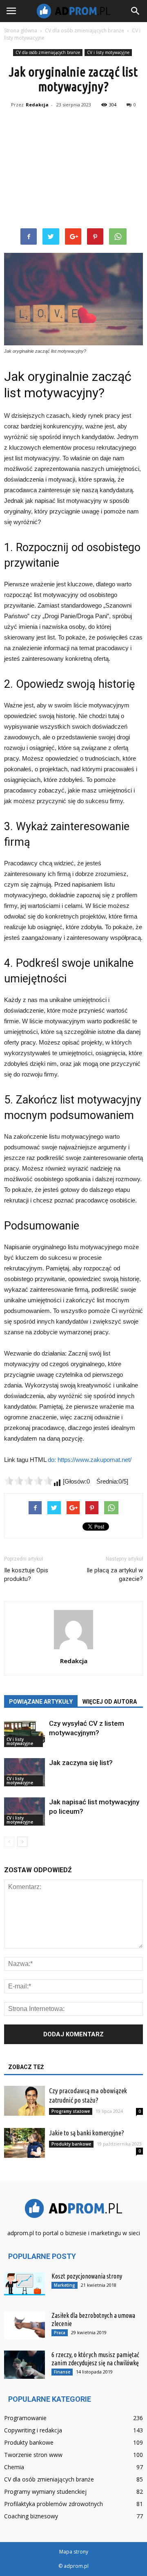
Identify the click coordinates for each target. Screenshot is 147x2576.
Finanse (62, 2372)
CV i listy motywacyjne (108, 52)
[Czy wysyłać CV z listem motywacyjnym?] (24, 1733)
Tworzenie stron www (33, 2455)
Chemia (14, 2467)
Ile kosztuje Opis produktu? (26, 1575)
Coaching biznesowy (31, 2516)
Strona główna (21, 30)
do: (53, 1460)
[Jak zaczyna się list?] (24, 1772)
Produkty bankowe (71, 2144)
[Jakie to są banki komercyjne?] (24, 2143)
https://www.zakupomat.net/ (95, 1460)
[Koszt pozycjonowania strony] (24, 2283)
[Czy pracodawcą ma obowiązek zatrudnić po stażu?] (24, 2101)
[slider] (29, 1481)
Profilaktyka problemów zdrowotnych (53, 2504)
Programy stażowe (71, 2111)
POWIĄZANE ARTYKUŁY (41, 1702)
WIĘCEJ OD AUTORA (110, 1702)
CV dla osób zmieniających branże (48, 52)
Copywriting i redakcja (33, 2430)
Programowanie (25, 2418)
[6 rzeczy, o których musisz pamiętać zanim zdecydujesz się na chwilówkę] (24, 2365)
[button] (136, 11)
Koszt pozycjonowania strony (87, 2276)
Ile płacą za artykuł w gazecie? (115, 1575)
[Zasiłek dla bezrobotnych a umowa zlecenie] (24, 2325)
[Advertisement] (73, 170)
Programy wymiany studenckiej (45, 2492)
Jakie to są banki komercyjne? (87, 2133)
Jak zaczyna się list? (81, 1763)
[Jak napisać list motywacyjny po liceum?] (24, 1812)
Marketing (65, 2285)
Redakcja (37, 105)
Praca (60, 2333)
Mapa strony (74, 2552)
